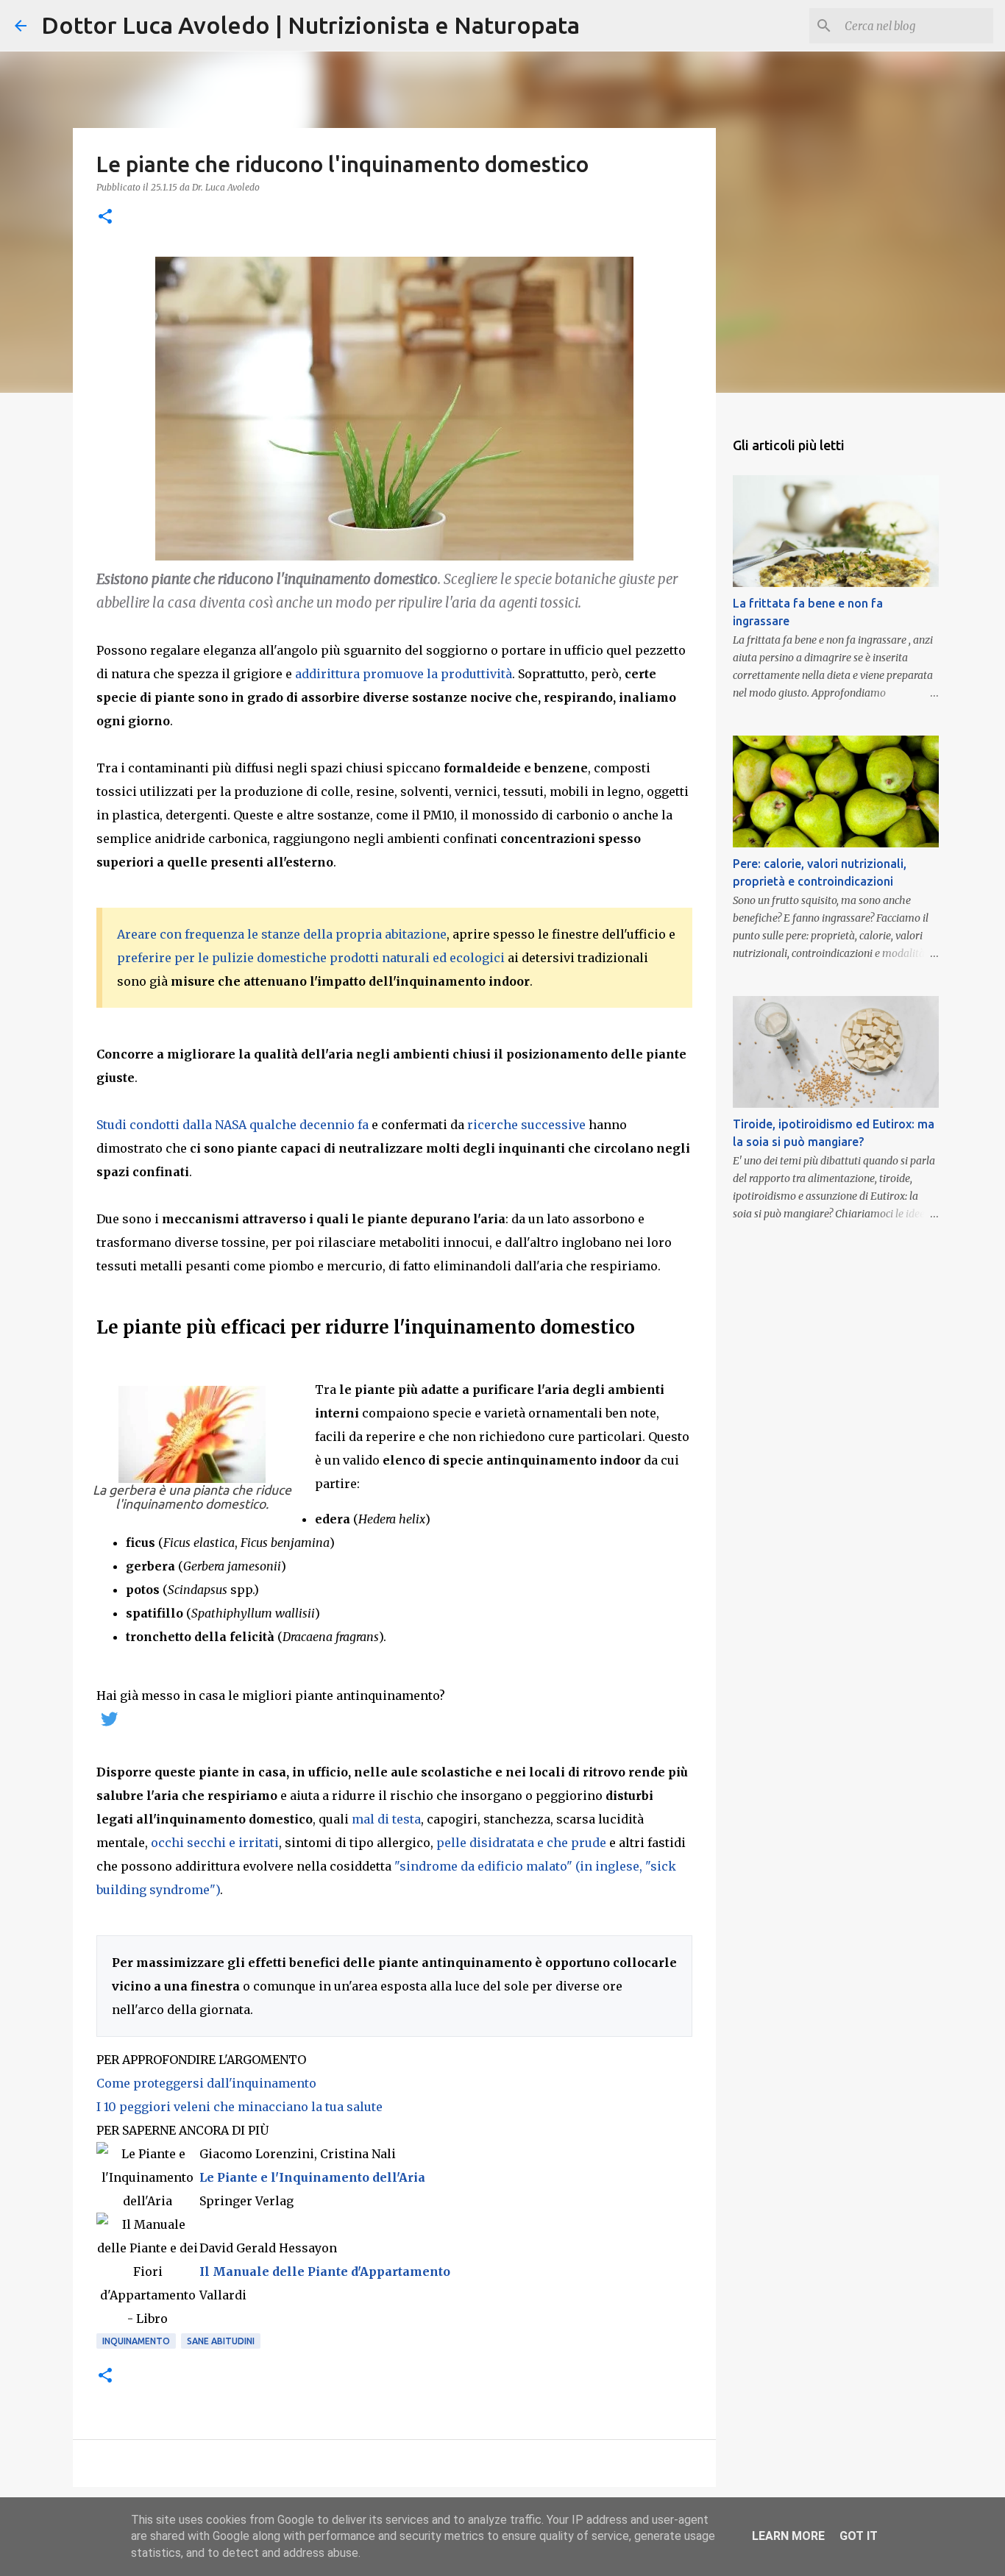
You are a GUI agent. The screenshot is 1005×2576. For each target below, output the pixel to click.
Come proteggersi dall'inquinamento (206, 2083)
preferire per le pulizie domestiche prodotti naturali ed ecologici (311, 958)
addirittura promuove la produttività (404, 674)
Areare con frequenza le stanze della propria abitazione (282, 934)
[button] (105, 217)
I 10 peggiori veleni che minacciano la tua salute (239, 2107)
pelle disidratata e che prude (521, 1843)
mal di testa (386, 1819)
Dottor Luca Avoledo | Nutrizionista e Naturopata (310, 25)
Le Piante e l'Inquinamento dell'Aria (312, 2177)
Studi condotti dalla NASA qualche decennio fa (232, 1125)
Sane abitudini (221, 2341)
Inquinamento (136, 2341)
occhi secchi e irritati (215, 1843)
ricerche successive (526, 1125)
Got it (859, 2536)
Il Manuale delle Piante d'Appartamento (325, 2271)
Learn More (788, 2536)
